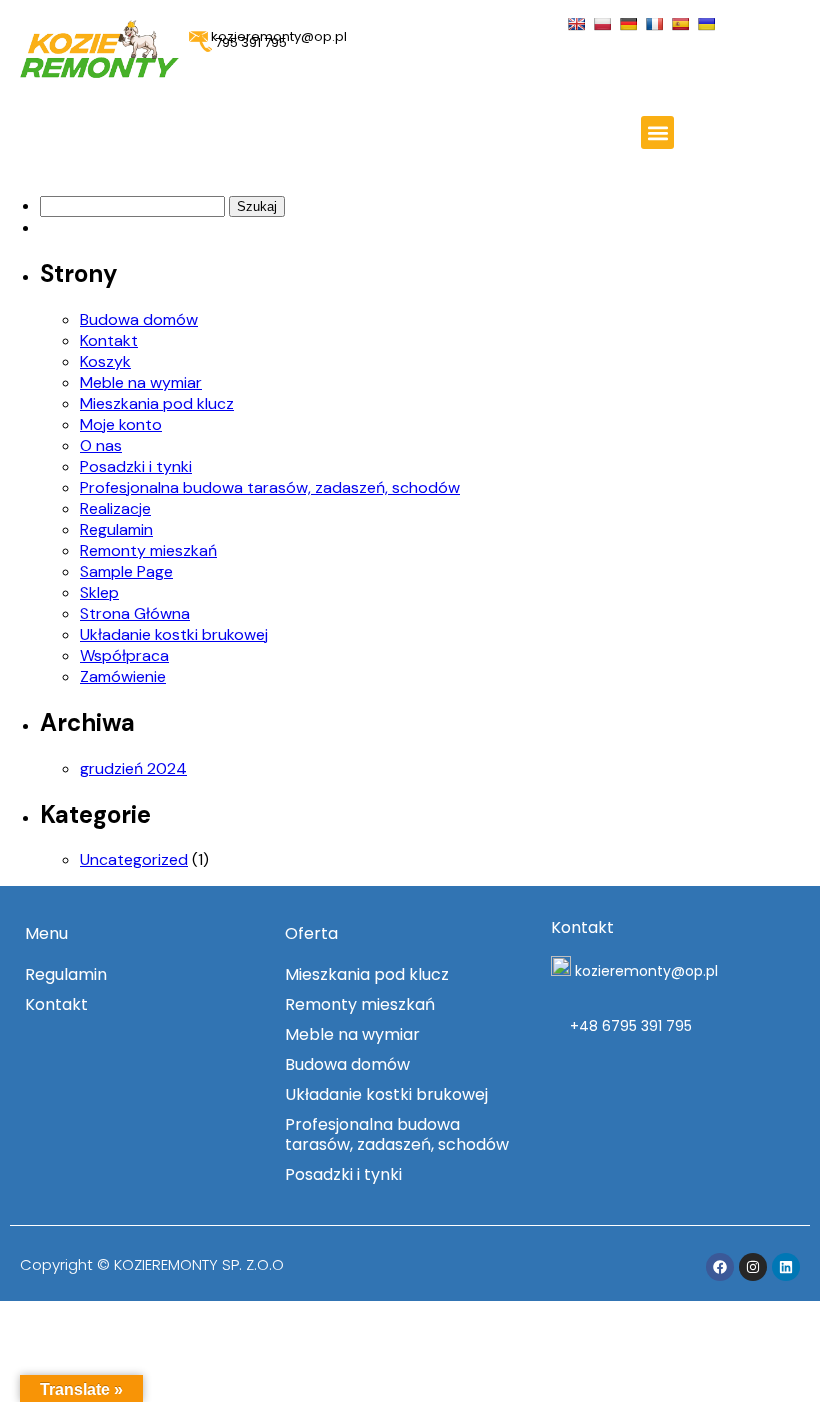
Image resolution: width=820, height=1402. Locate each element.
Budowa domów (139, 319)
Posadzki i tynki (136, 466)
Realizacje (115, 508)
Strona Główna (135, 613)
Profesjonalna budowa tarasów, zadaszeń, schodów (270, 487)
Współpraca (124, 655)
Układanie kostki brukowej (174, 634)
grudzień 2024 (133, 768)
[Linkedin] (786, 1267)
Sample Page (126, 571)
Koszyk (105, 361)
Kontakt (109, 340)
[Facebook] (720, 1267)
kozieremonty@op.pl (646, 971)
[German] (630, 22)
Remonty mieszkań (148, 550)
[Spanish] (682, 22)
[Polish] (604, 22)
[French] (656, 22)
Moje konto (121, 424)
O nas (101, 445)
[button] (657, 132)
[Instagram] (753, 1267)
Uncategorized (134, 859)
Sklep (99, 592)
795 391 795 (249, 42)
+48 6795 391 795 (629, 1026)
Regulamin (116, 529)
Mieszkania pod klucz (157, 403)
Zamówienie (123, 676)
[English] (578, 22)
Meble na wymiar (141, 382)
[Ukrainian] (708, 22)
